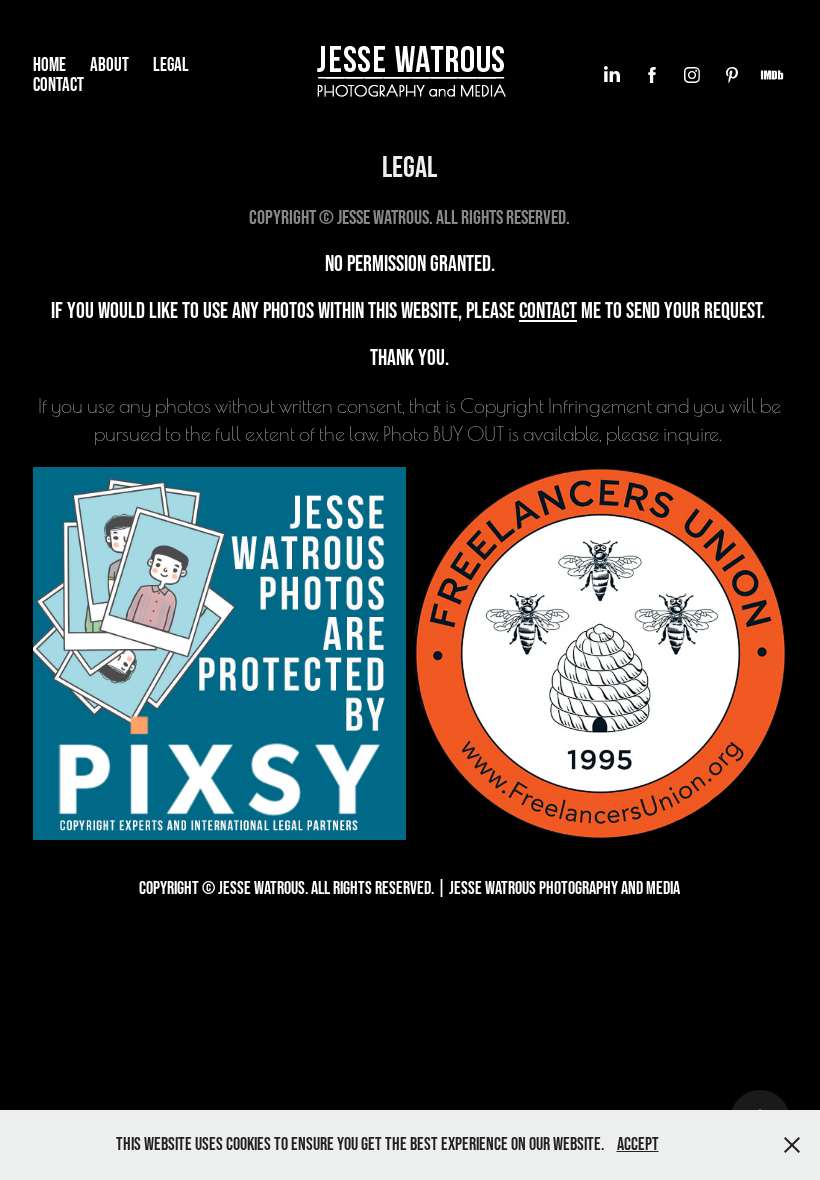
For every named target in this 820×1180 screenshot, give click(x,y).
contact (548, 310)
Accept (638, 1144)
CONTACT (58, 84)
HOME (49, 64)
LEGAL (171, 64)
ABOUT (109, 64)
